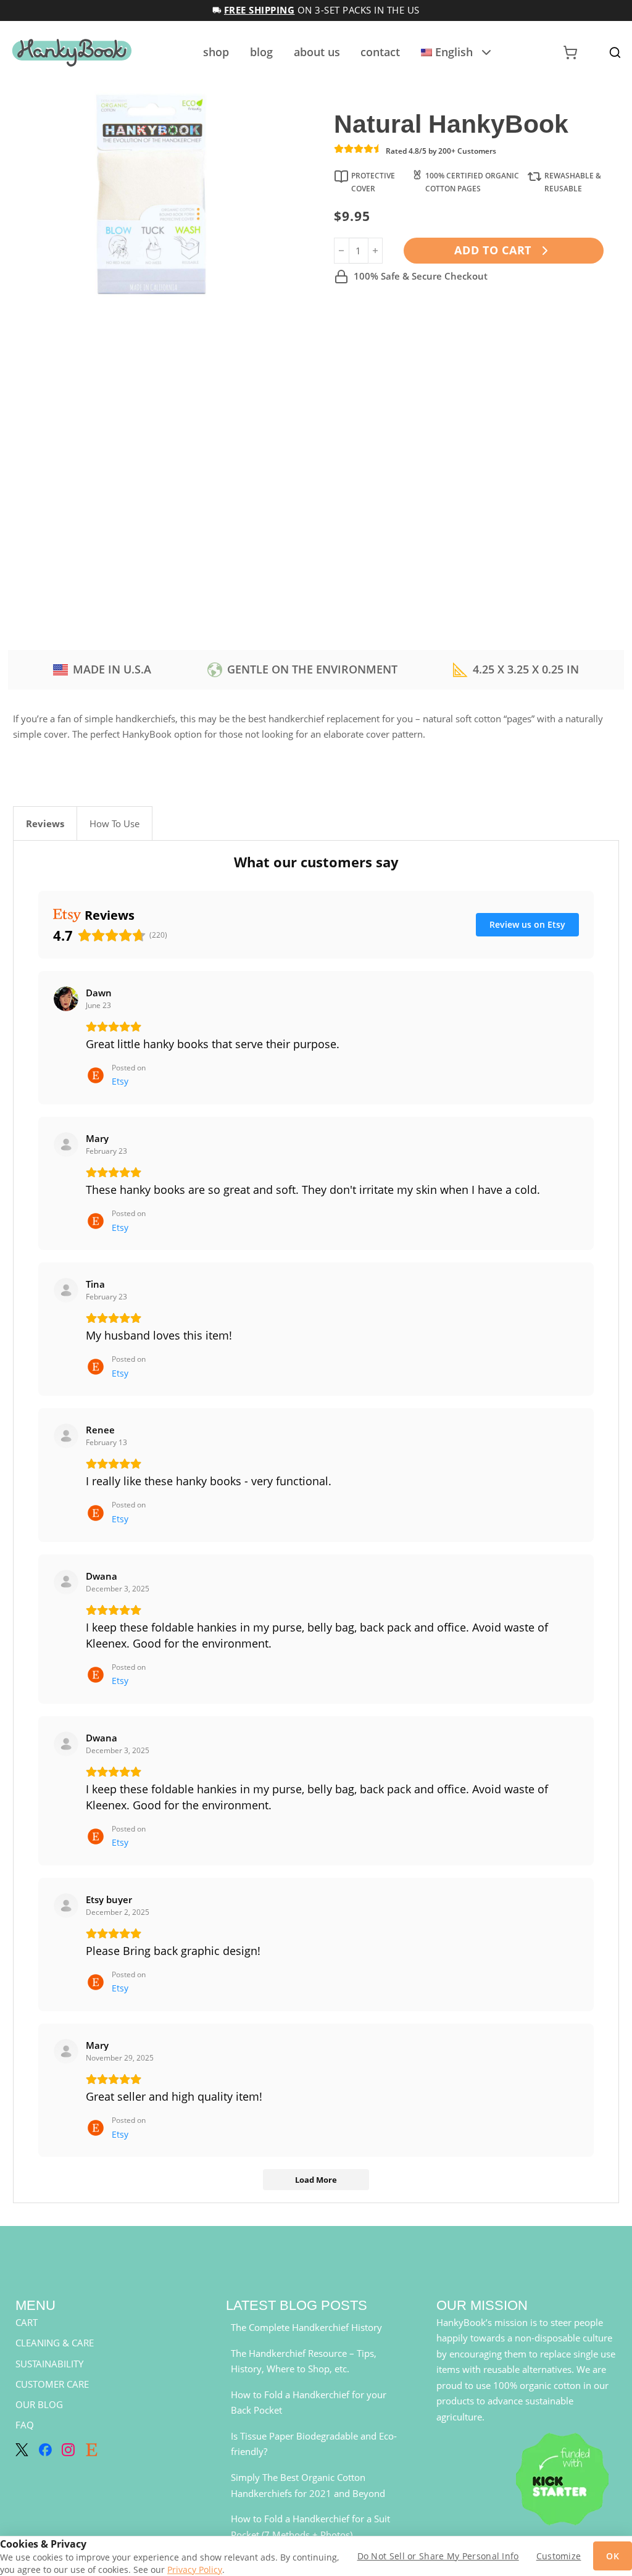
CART (27, 2322)
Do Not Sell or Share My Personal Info (438, 2556)
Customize (559, 2556)
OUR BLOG (39, 2404)
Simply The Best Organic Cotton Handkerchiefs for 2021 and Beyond (308, 2485)
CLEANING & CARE (55, 2343)
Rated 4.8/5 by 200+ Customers (441, 151)
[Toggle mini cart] (570, 52)
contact (380, 52)
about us (317, 52)
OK (613, 2556)
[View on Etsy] (66, 999)
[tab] (45, 823)
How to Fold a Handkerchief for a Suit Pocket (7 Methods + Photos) (310, 2527)
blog (261, 52)
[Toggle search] (615, 53)
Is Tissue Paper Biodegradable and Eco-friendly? (314, 2444)
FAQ (25, 2425)
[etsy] (92, 2450)
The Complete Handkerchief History (306, 2327)
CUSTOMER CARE (52, 2384)
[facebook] (45, 2450)
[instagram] (68, 2450)
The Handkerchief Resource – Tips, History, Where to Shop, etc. (304, 2361)
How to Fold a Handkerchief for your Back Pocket (309, 2403)
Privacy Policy (195, 2570)
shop (216, 52)
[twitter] (22, 2450)
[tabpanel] (316, 1522)
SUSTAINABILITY (49, 2364)
